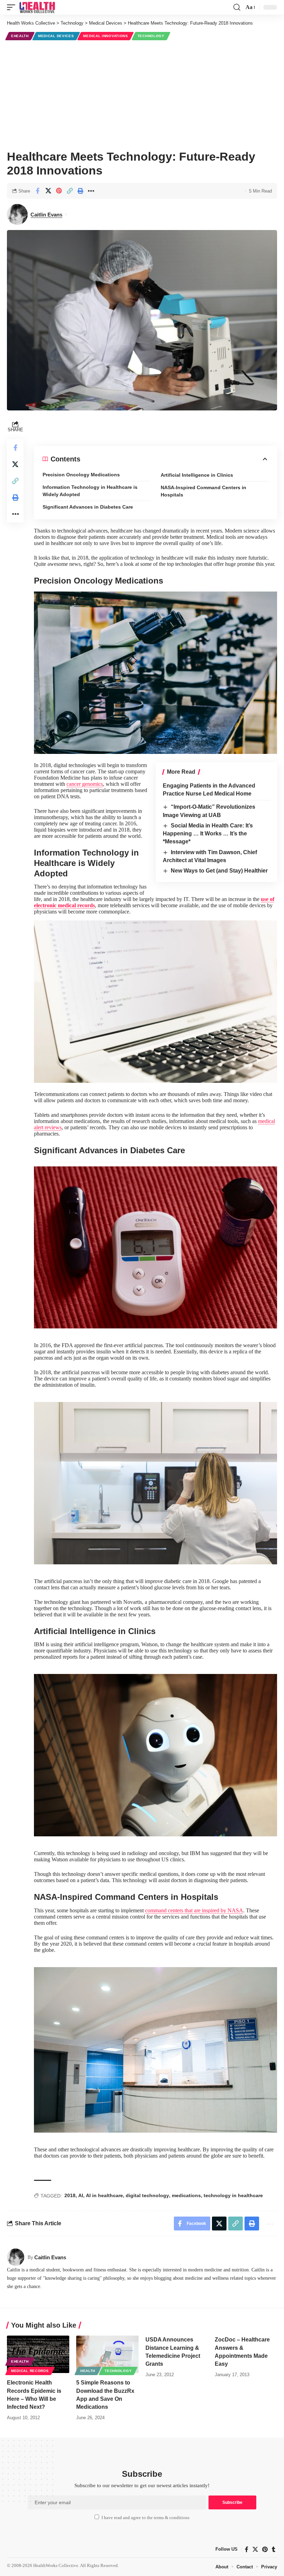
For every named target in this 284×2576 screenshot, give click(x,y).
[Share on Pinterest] (59, 191)
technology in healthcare (233, 2195)
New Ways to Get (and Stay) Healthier (219, 871)
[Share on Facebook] (37, 191)
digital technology (147, 2195)
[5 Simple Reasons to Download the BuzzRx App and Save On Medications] (107, 2354)
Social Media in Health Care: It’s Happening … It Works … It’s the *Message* (208, 834)
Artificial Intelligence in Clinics (197, 475)
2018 (70, 2195)
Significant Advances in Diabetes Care (88, 507)
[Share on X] (48, 191)
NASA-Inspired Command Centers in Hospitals (203, 491)
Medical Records (30, 2371)
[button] (13, 7)
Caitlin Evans (46, 215)
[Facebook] (247, 2549)
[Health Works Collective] (37, 7)
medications (186, 2195)
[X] (255, 2549)
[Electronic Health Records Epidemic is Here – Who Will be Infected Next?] (38, 2354)
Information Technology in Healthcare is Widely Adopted (90, 491)
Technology (151, 36)
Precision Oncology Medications (81, 475)
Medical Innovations (105, 36)
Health (88, 2371)
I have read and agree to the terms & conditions (145, 2518)
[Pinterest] (265, 2549)
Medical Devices (56, 36)
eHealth (20, 36)
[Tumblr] (274, 2549)
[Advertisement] (142, 94)
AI (81, 2195)
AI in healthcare (104, 2195)
